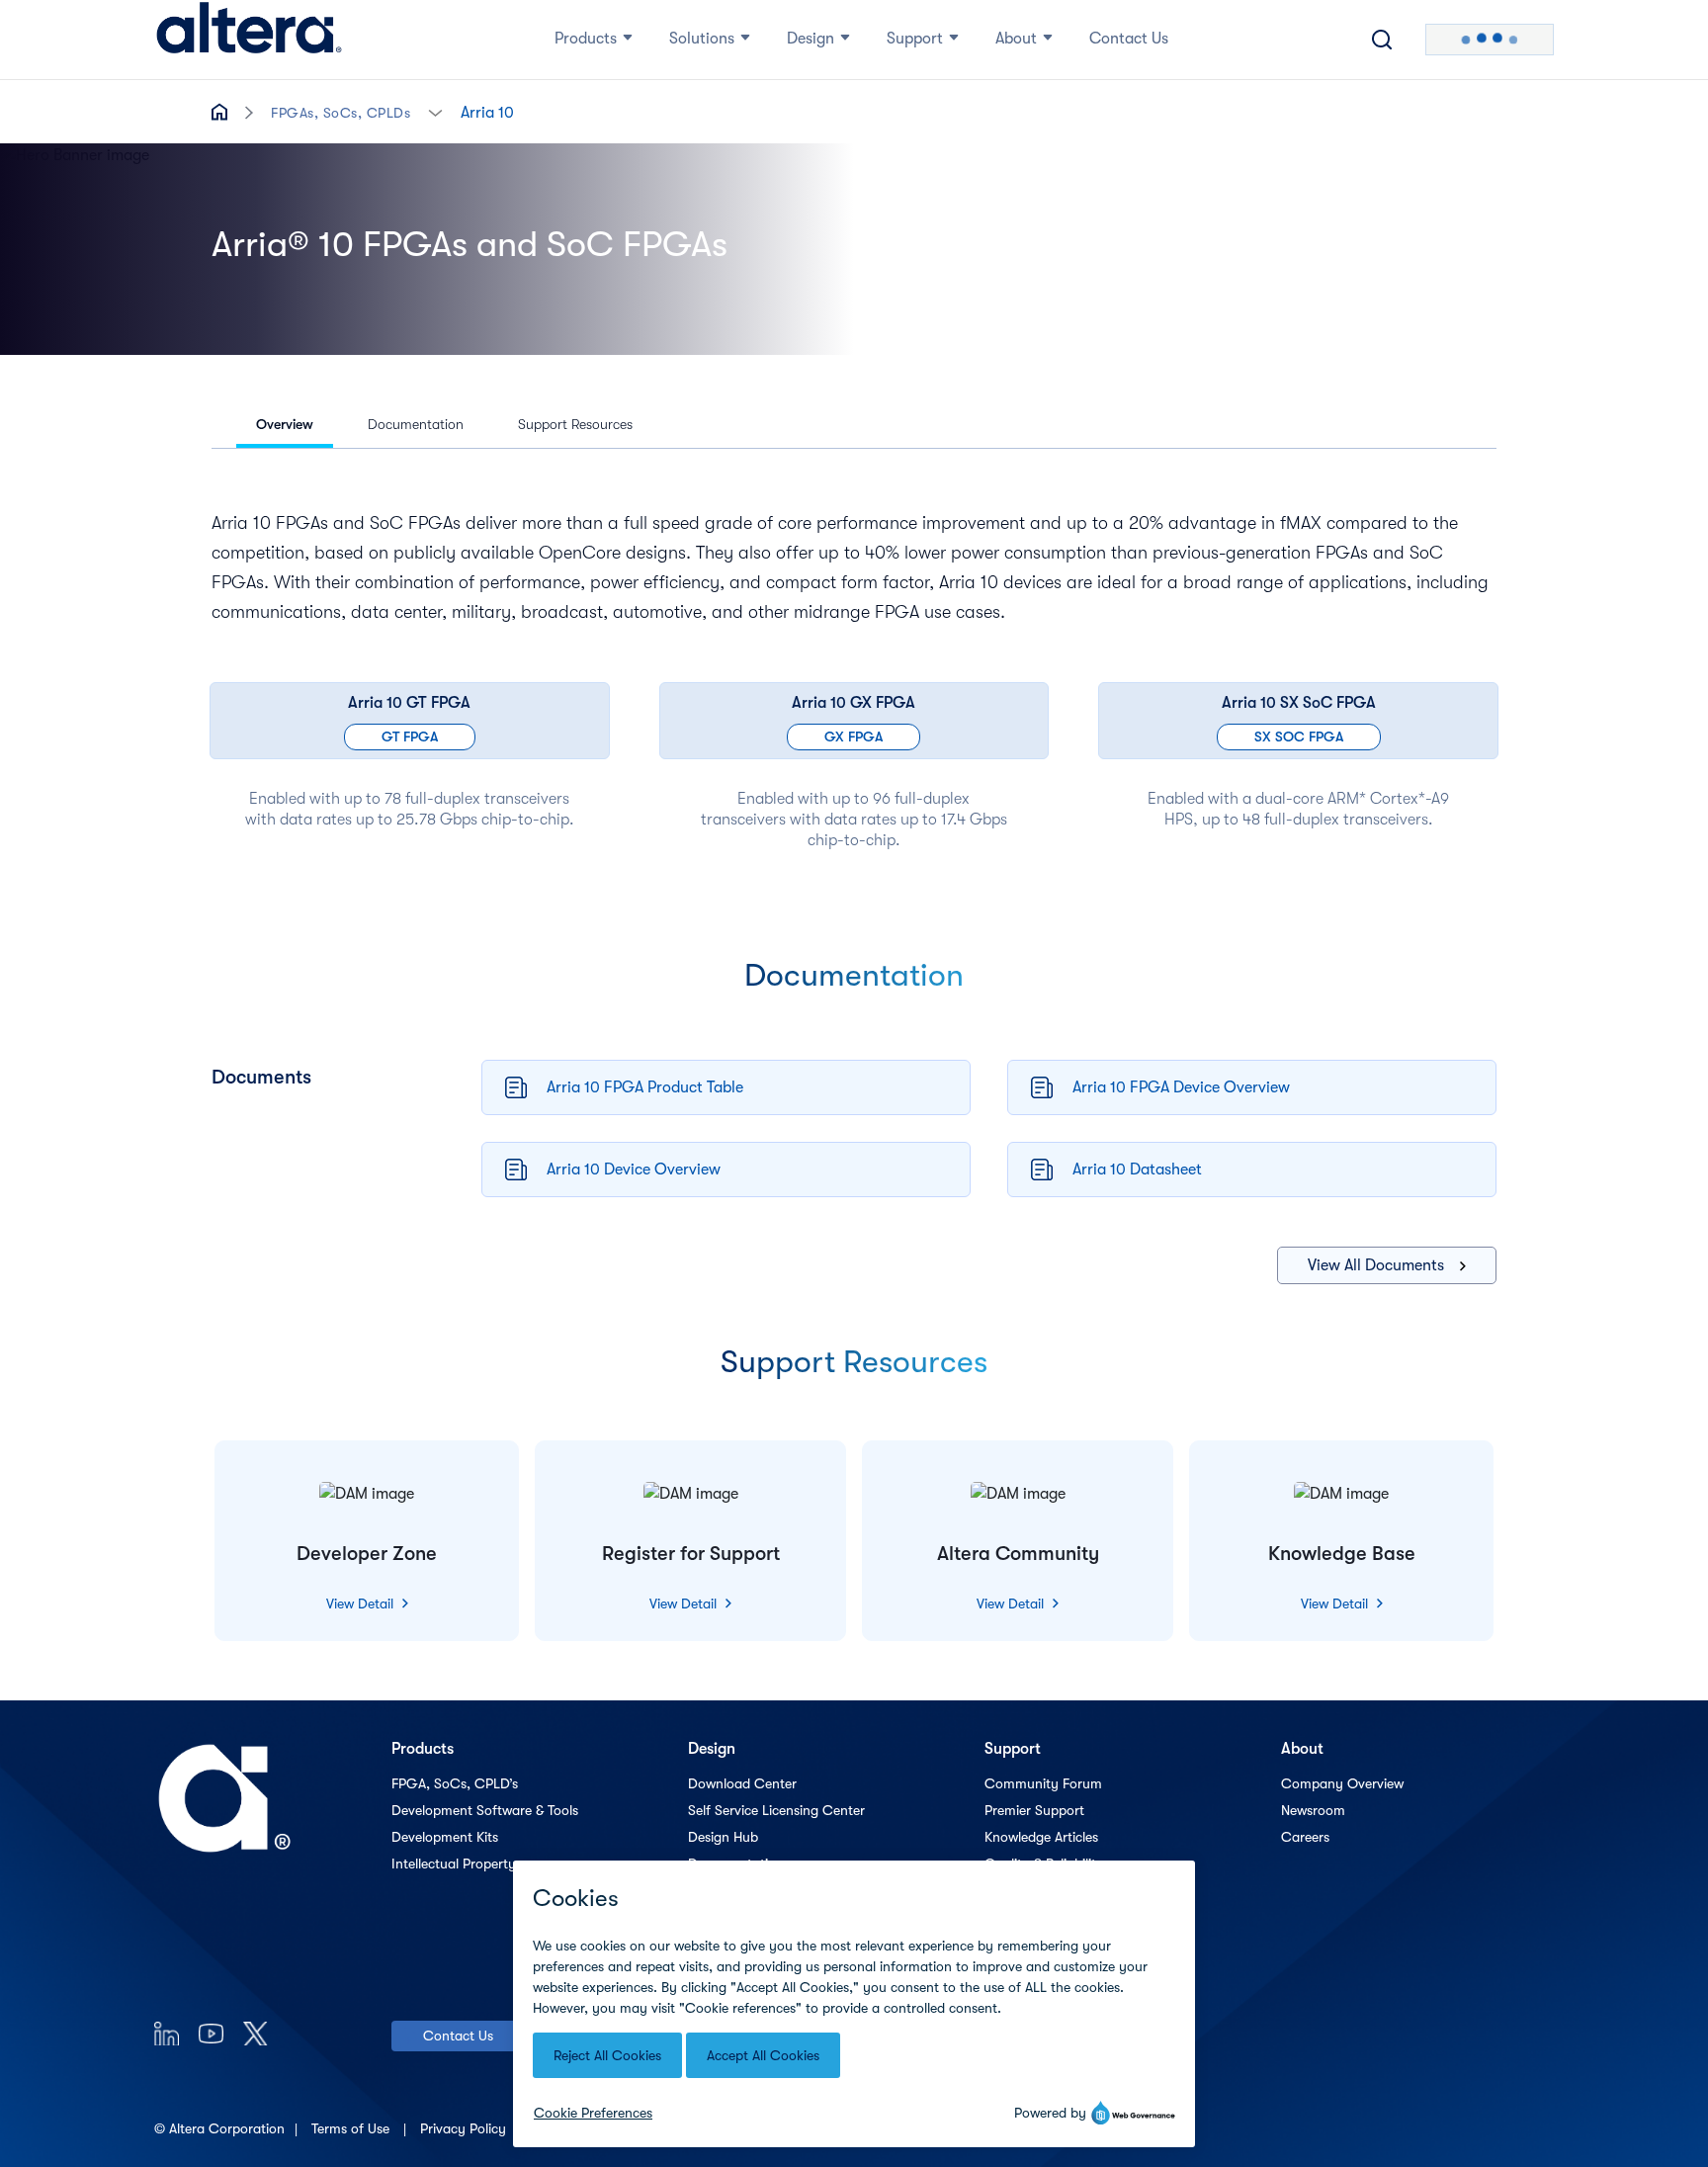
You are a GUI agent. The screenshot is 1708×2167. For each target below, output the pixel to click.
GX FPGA (854, 737)
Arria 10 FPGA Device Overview (1181, 1087)
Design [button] (811, 39)
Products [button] (586, 39)
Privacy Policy (465, 2128)
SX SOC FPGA (1299, 737)
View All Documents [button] (1376, 1265)
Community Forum (1043, 1783)
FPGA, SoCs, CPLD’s (455, 1783)
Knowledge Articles (1041, 1837)
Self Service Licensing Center (776, 1810)
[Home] (249, 40)
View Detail (362, 1604)
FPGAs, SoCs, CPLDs (341, 113)
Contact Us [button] (1129, 39)
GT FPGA (410, 737)
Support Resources (575, 424)
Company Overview (1342, 1783)
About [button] (1016, 39)
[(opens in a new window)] (167, 2033)
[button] (435, 111)
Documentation (416, 424)
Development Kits (445, 1837)
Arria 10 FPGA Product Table (645, 1087)
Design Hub (723, 1837)
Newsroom (1313, 1810)
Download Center (742, 1783)
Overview (285, 424)
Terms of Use (352, 2128)
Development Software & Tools (485, 1810)
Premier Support (1034, 1810)
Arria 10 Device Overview (634, 1170)
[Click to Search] (1382, 40)
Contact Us (458, 2036)
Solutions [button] (702, 39)
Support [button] (915, 39)
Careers (1305, 1837)
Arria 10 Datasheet (1137, 1170)
